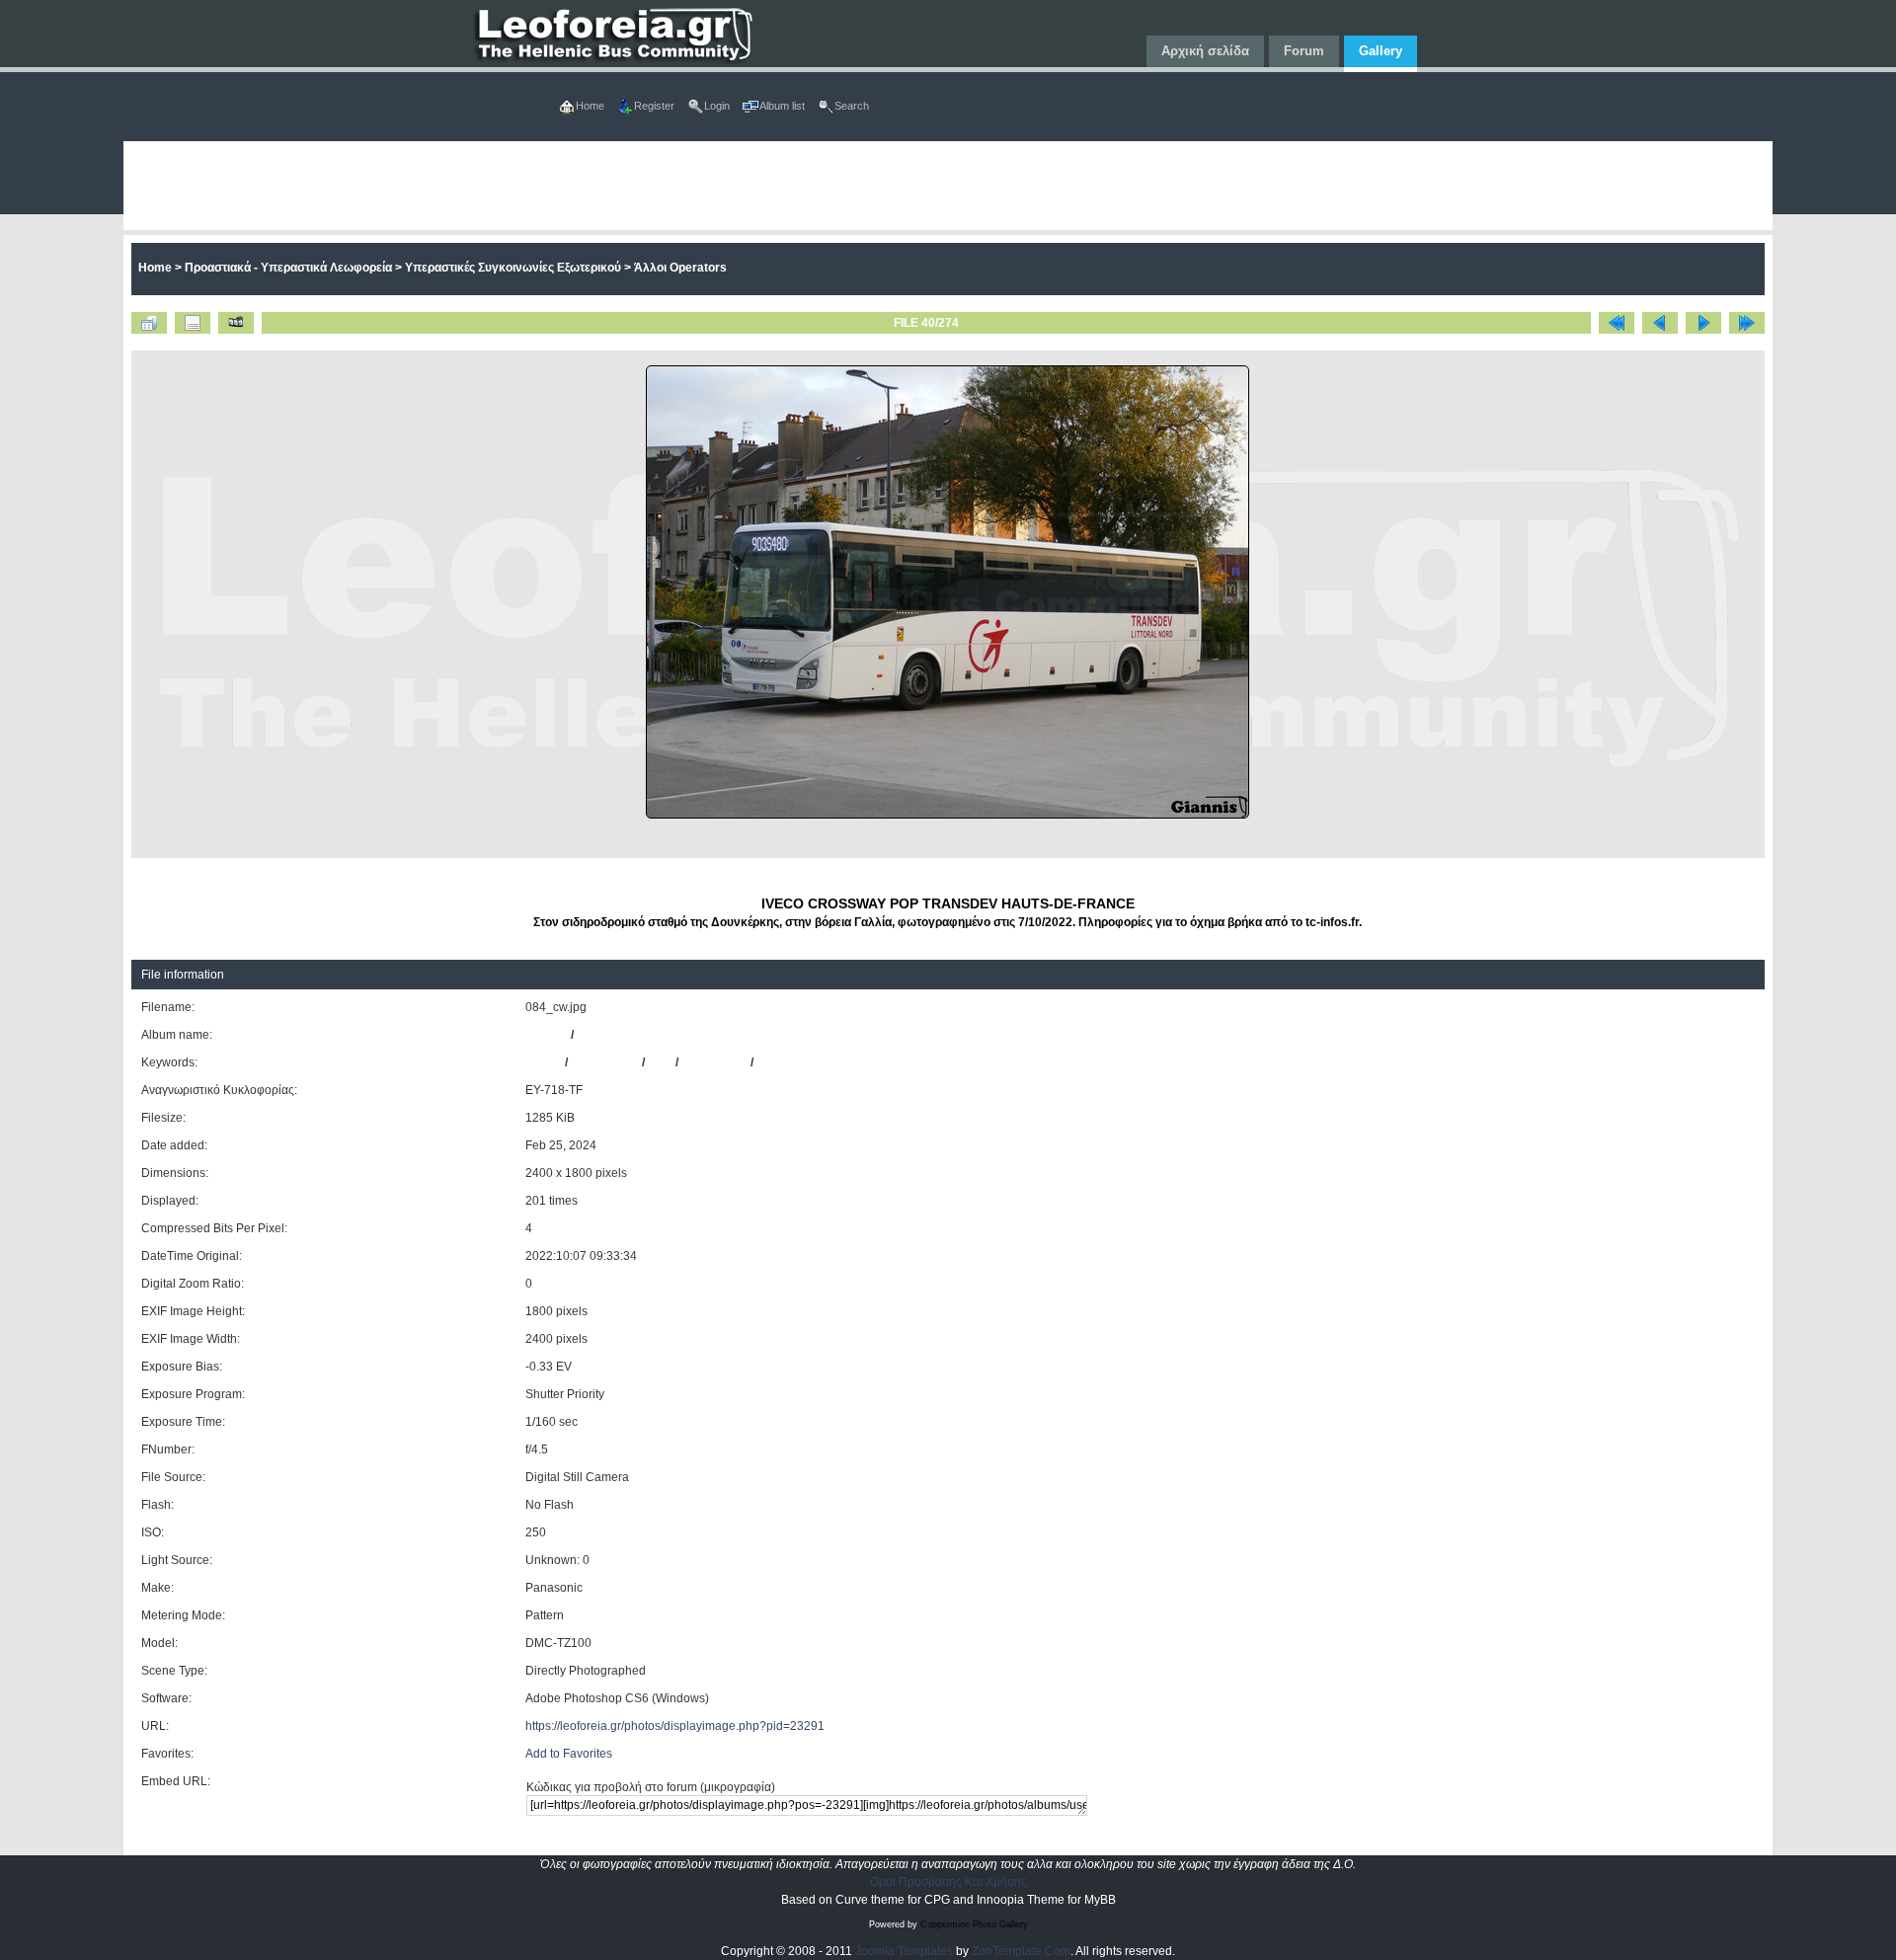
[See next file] (1703, 323)
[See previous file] (1660, 323)
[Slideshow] (236, 323)
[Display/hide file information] (193, 323)
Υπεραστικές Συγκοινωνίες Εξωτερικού (513, 268)
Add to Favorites (569, 1754)
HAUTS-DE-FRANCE (815, 1062)
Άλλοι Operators (680, 268)
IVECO (544, 1062)
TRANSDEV (714, 1062)
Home (155, 268)
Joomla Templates (904, 1951)
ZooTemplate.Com (1021, 1951)
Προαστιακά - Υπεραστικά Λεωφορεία (288, 268)
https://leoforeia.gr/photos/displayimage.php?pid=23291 (675, 1726)
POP (660, 1062)
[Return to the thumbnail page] (149, 323)
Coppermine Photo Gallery (974, 1924)
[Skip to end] (1747, 323)
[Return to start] (1617, 323)
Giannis (547, 1035)
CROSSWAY (605, 1062)
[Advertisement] (716, 186)
